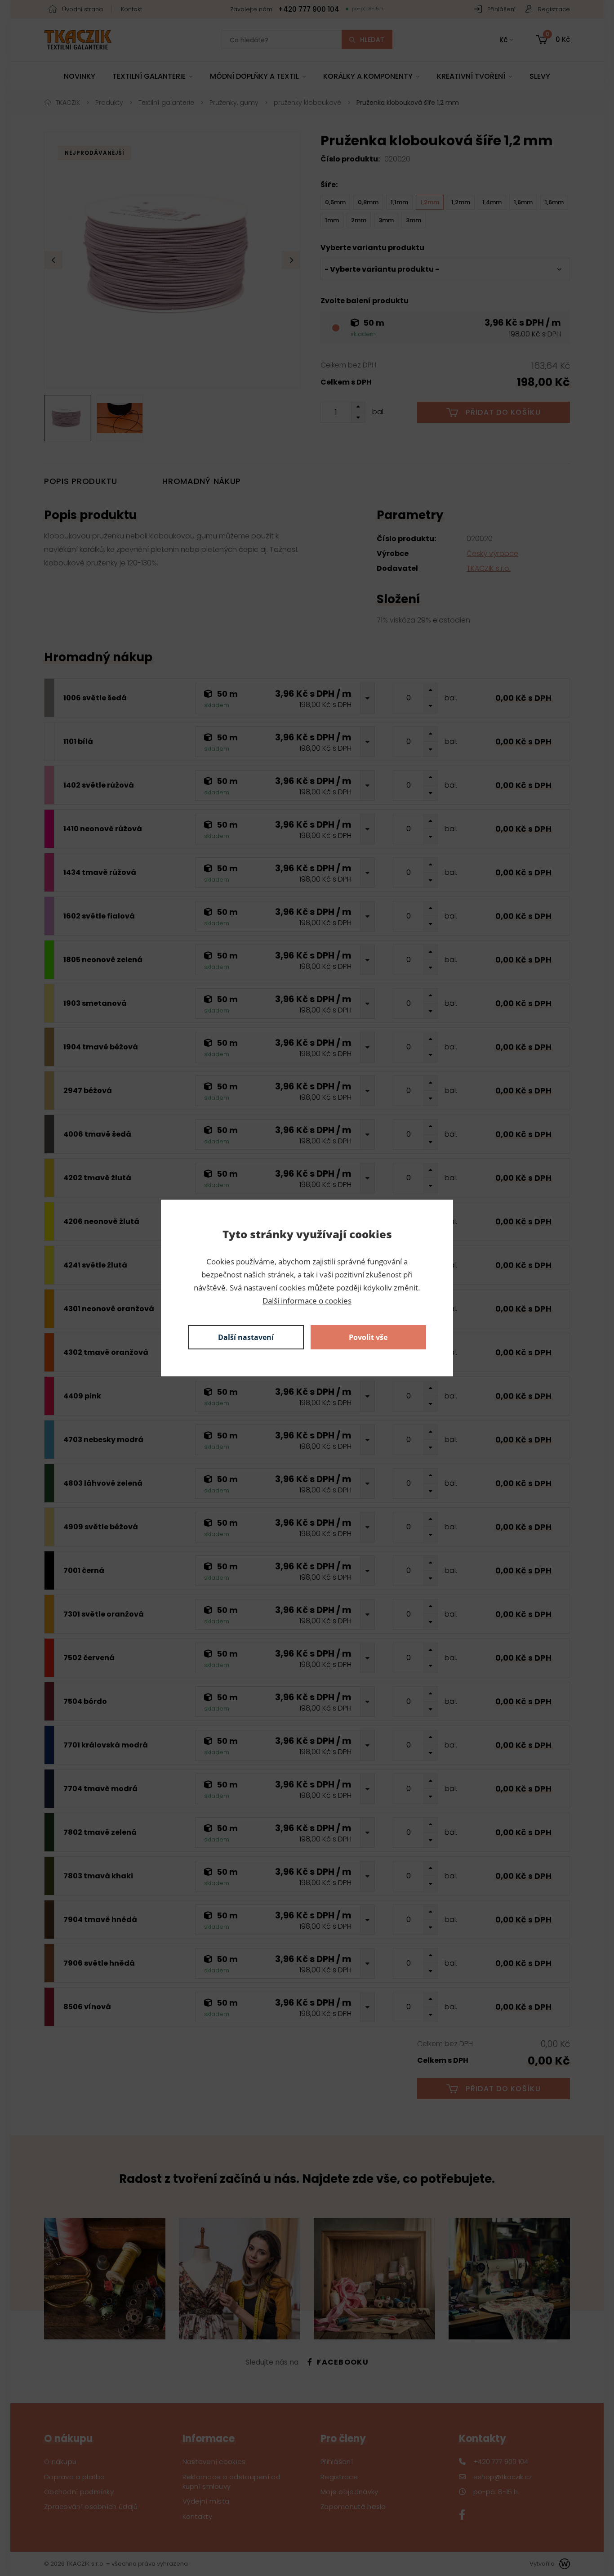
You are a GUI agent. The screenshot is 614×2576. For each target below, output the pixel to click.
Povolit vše (368, 1337)
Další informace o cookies (307, 1301)
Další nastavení (246, 1337)
